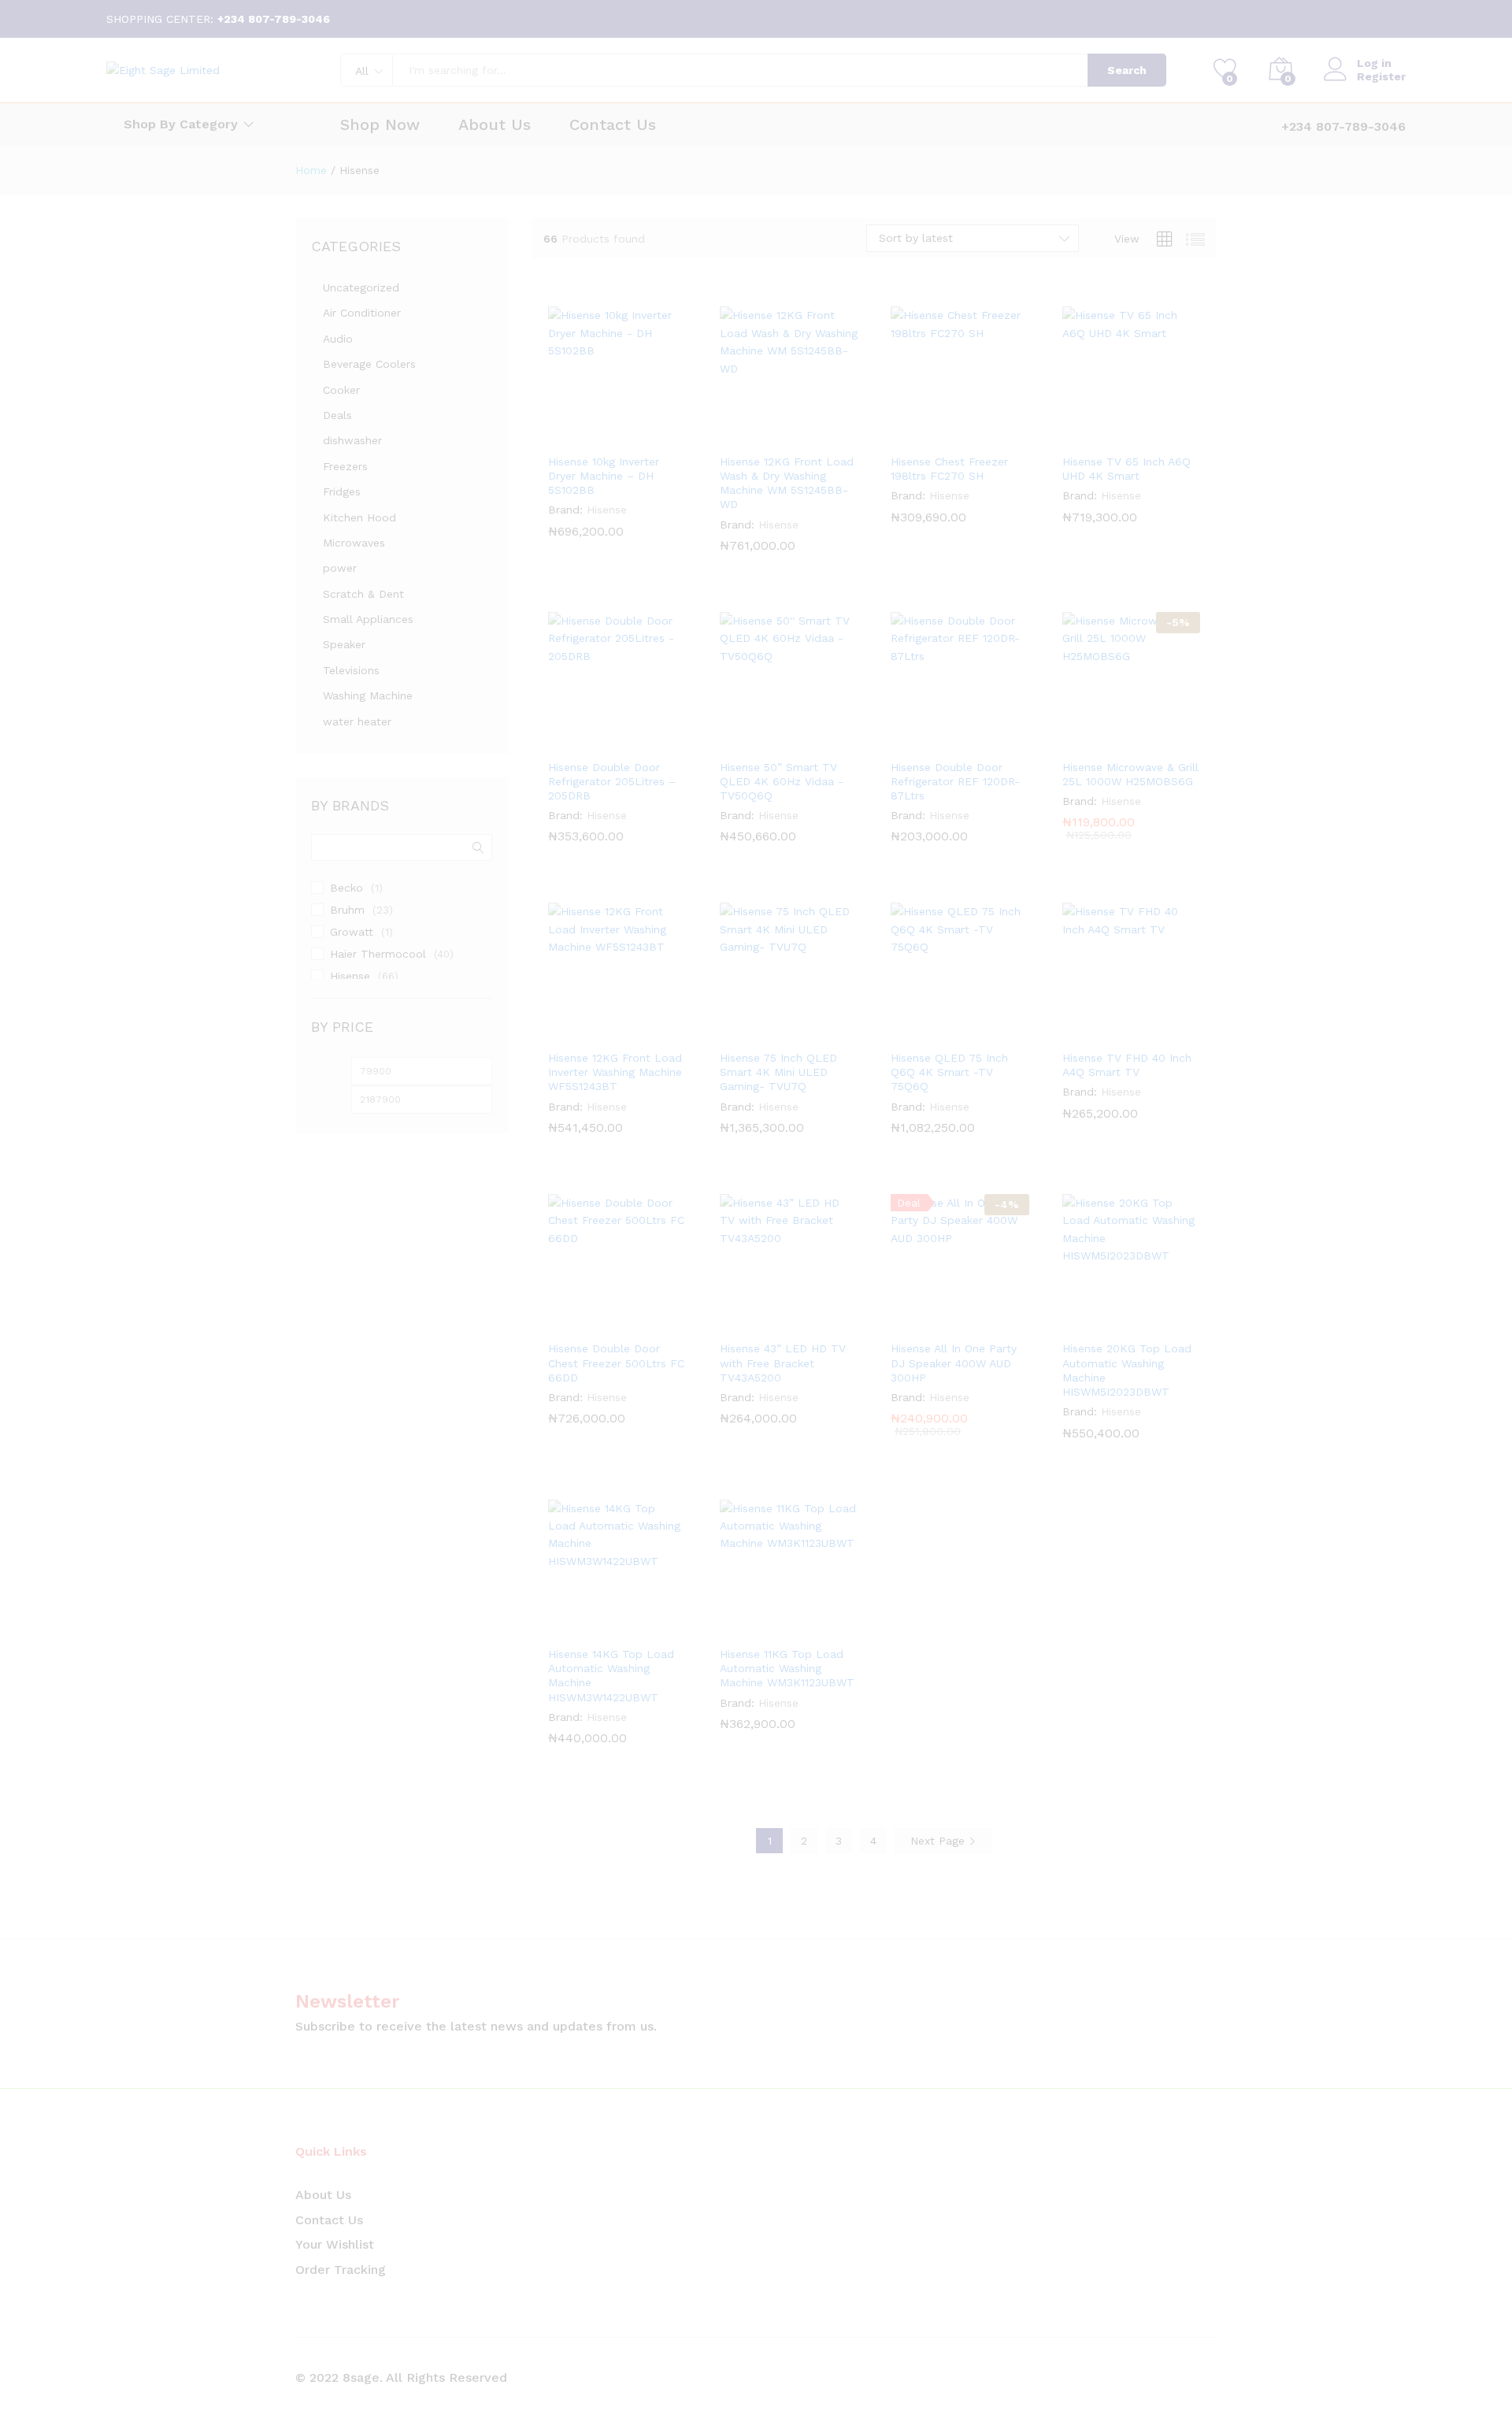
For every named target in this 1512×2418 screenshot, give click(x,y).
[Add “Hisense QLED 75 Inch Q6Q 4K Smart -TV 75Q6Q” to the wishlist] (996, 1032)
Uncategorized (361, 287)
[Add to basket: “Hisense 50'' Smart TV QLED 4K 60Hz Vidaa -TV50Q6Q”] (752, 741)
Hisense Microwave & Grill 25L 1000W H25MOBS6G (1130, 774)
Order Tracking (341, 2270)
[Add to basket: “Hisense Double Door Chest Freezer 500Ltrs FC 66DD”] (581, 1322)
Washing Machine (368, 695)
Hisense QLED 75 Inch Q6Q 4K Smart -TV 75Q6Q (949, 1072)
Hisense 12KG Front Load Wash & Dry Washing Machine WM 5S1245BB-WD (787, 483)
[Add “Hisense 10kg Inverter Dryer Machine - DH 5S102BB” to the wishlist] (654, 436)
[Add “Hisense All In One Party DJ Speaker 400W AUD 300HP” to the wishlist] (996, 1322)
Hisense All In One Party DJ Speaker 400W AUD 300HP (954, 1363)
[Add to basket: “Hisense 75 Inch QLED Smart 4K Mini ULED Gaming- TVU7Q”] (752, 1032)
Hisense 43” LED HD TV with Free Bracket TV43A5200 (783, 1363)
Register (1381, 76)
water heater (357, 721)
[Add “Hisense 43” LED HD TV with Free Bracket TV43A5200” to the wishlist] (825, 1322)
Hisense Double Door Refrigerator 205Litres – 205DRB (612, 781)
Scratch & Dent (363, 594)
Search (1127, 70)
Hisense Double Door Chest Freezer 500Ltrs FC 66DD (616, 1363)
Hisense (607, 510)
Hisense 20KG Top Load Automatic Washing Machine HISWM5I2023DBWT (1127, 1370)
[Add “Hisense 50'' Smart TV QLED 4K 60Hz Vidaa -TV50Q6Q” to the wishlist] (825, 741)
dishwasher (352, 440)
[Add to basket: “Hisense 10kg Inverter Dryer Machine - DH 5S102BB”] (581, 436)
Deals (337, 415)
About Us (495, 124)
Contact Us (613, 124)
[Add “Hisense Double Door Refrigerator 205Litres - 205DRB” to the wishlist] (654, 741)
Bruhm (347, 910)
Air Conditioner (362, 313)
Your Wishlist (335, 2244)
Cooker (341, 390)
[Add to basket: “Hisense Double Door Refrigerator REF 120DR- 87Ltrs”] (924, 741)
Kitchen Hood (359, 517)
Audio (338, 339)
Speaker (344, 644)
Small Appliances (368, 619)
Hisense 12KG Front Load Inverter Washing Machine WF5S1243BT (615, 1072)
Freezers (345, 466)
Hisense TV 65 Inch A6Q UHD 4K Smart (1127, 469)
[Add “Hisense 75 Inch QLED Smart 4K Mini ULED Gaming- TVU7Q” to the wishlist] (825, 1032)
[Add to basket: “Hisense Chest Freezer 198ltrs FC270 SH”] (924, 436)
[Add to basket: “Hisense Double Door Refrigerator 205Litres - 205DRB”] (581, 741)
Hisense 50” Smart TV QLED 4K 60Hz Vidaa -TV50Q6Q (782, 781)
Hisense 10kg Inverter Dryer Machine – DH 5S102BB (604, 476)
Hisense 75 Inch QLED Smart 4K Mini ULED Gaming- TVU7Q (778, 1072)
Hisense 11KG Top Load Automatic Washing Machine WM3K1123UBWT (787, 1668)
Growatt (352, 932)
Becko (346, 888)
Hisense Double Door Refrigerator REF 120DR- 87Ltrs (955, 781)
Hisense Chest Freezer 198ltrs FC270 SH (949, 469)
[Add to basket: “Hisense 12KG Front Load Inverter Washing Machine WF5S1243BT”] (581, 1032)
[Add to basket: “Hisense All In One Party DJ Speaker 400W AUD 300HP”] (924, 1322)
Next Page (939, 1841)
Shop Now (380, 124)
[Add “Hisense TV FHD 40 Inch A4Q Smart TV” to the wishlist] (1167, 1032)
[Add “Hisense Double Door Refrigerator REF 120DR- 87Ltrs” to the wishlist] (996, 741)
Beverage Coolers (369, 364)
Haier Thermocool (378, 954)
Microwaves (354, 543)
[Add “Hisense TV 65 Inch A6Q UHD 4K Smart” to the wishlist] (1167, 436)
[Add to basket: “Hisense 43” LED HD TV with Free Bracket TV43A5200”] (752, 1322)
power (340, 568)
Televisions (351, 670)
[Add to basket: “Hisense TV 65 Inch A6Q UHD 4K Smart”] (1095, 436)
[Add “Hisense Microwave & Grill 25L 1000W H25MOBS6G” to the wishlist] (1167, 741)
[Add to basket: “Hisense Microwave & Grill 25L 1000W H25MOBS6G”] (1095, 741)
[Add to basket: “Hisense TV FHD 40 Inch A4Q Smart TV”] (1095, 1032)
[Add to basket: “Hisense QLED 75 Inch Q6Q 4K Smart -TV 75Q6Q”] (924, 1032)
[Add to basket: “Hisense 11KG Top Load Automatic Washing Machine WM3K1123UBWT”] (752, 1628)
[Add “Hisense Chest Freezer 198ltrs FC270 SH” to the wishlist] (996, 436)
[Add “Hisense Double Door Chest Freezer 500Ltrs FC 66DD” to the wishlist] (654, 1322)
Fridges (342, 491)
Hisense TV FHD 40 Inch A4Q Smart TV (1127, 1065)
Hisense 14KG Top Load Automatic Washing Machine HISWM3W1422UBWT (611, 1676)
